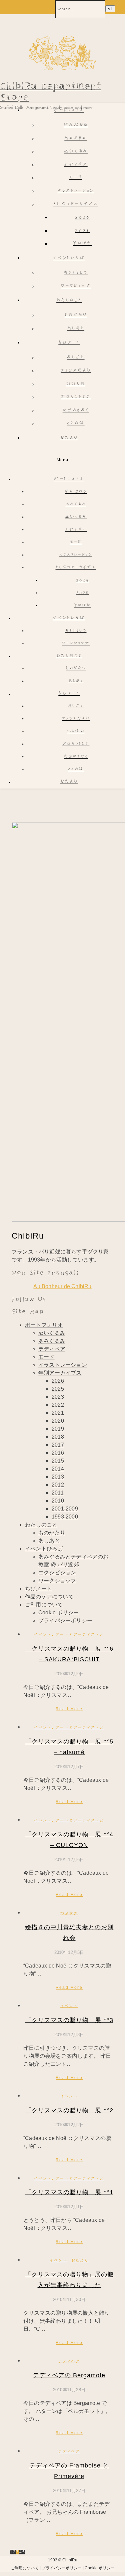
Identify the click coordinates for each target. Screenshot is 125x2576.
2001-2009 (65, 1509)
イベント (43, 1634)
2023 (58, 1397)
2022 (58, 1405)
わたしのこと (69, 301)
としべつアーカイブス (76, 205)
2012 (58, 1485)
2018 (58, 1437)
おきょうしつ (76, 273)
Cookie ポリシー (58, 1613)
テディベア (76, 165)
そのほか (82, 244)
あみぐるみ (76, 139)
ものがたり (76, 315)
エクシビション (57, 1573)
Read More (69, 1709)
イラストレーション (76, 191)
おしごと (76, 358)
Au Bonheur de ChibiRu (62, 1286)
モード (76, 178)
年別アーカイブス (60, 1373)
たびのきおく (76, 411)
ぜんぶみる (76, 125)
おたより (69, 438)
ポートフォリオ (69, 111)
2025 (82, 231)
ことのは (76, 424)
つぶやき (69, 1913)
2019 (58, 1429)
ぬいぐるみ (76, 152)
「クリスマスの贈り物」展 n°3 (69, 2020)
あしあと (76, 329)
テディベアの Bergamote (69, 2375)
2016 (58, 1453)
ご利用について (44, 1605)
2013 (58, 1477)
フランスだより (76, 371)
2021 (58, 1413)
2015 (58, 1461)
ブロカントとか (76, 397)
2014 (58, 1469)
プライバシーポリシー (65, 1621)
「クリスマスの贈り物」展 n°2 (69, 2110)
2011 (58, 1493)
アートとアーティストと (80, 1634)
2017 (58, 1445)
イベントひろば (69, 258)
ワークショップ (76, 286)
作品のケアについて (49, 1597)
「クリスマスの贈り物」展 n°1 (69, 2192)
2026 (82, 218)
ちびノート (69, 343)
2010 (58, 1501)
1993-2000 (65, 1517)
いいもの (76, 384)
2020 (58, 1421)
